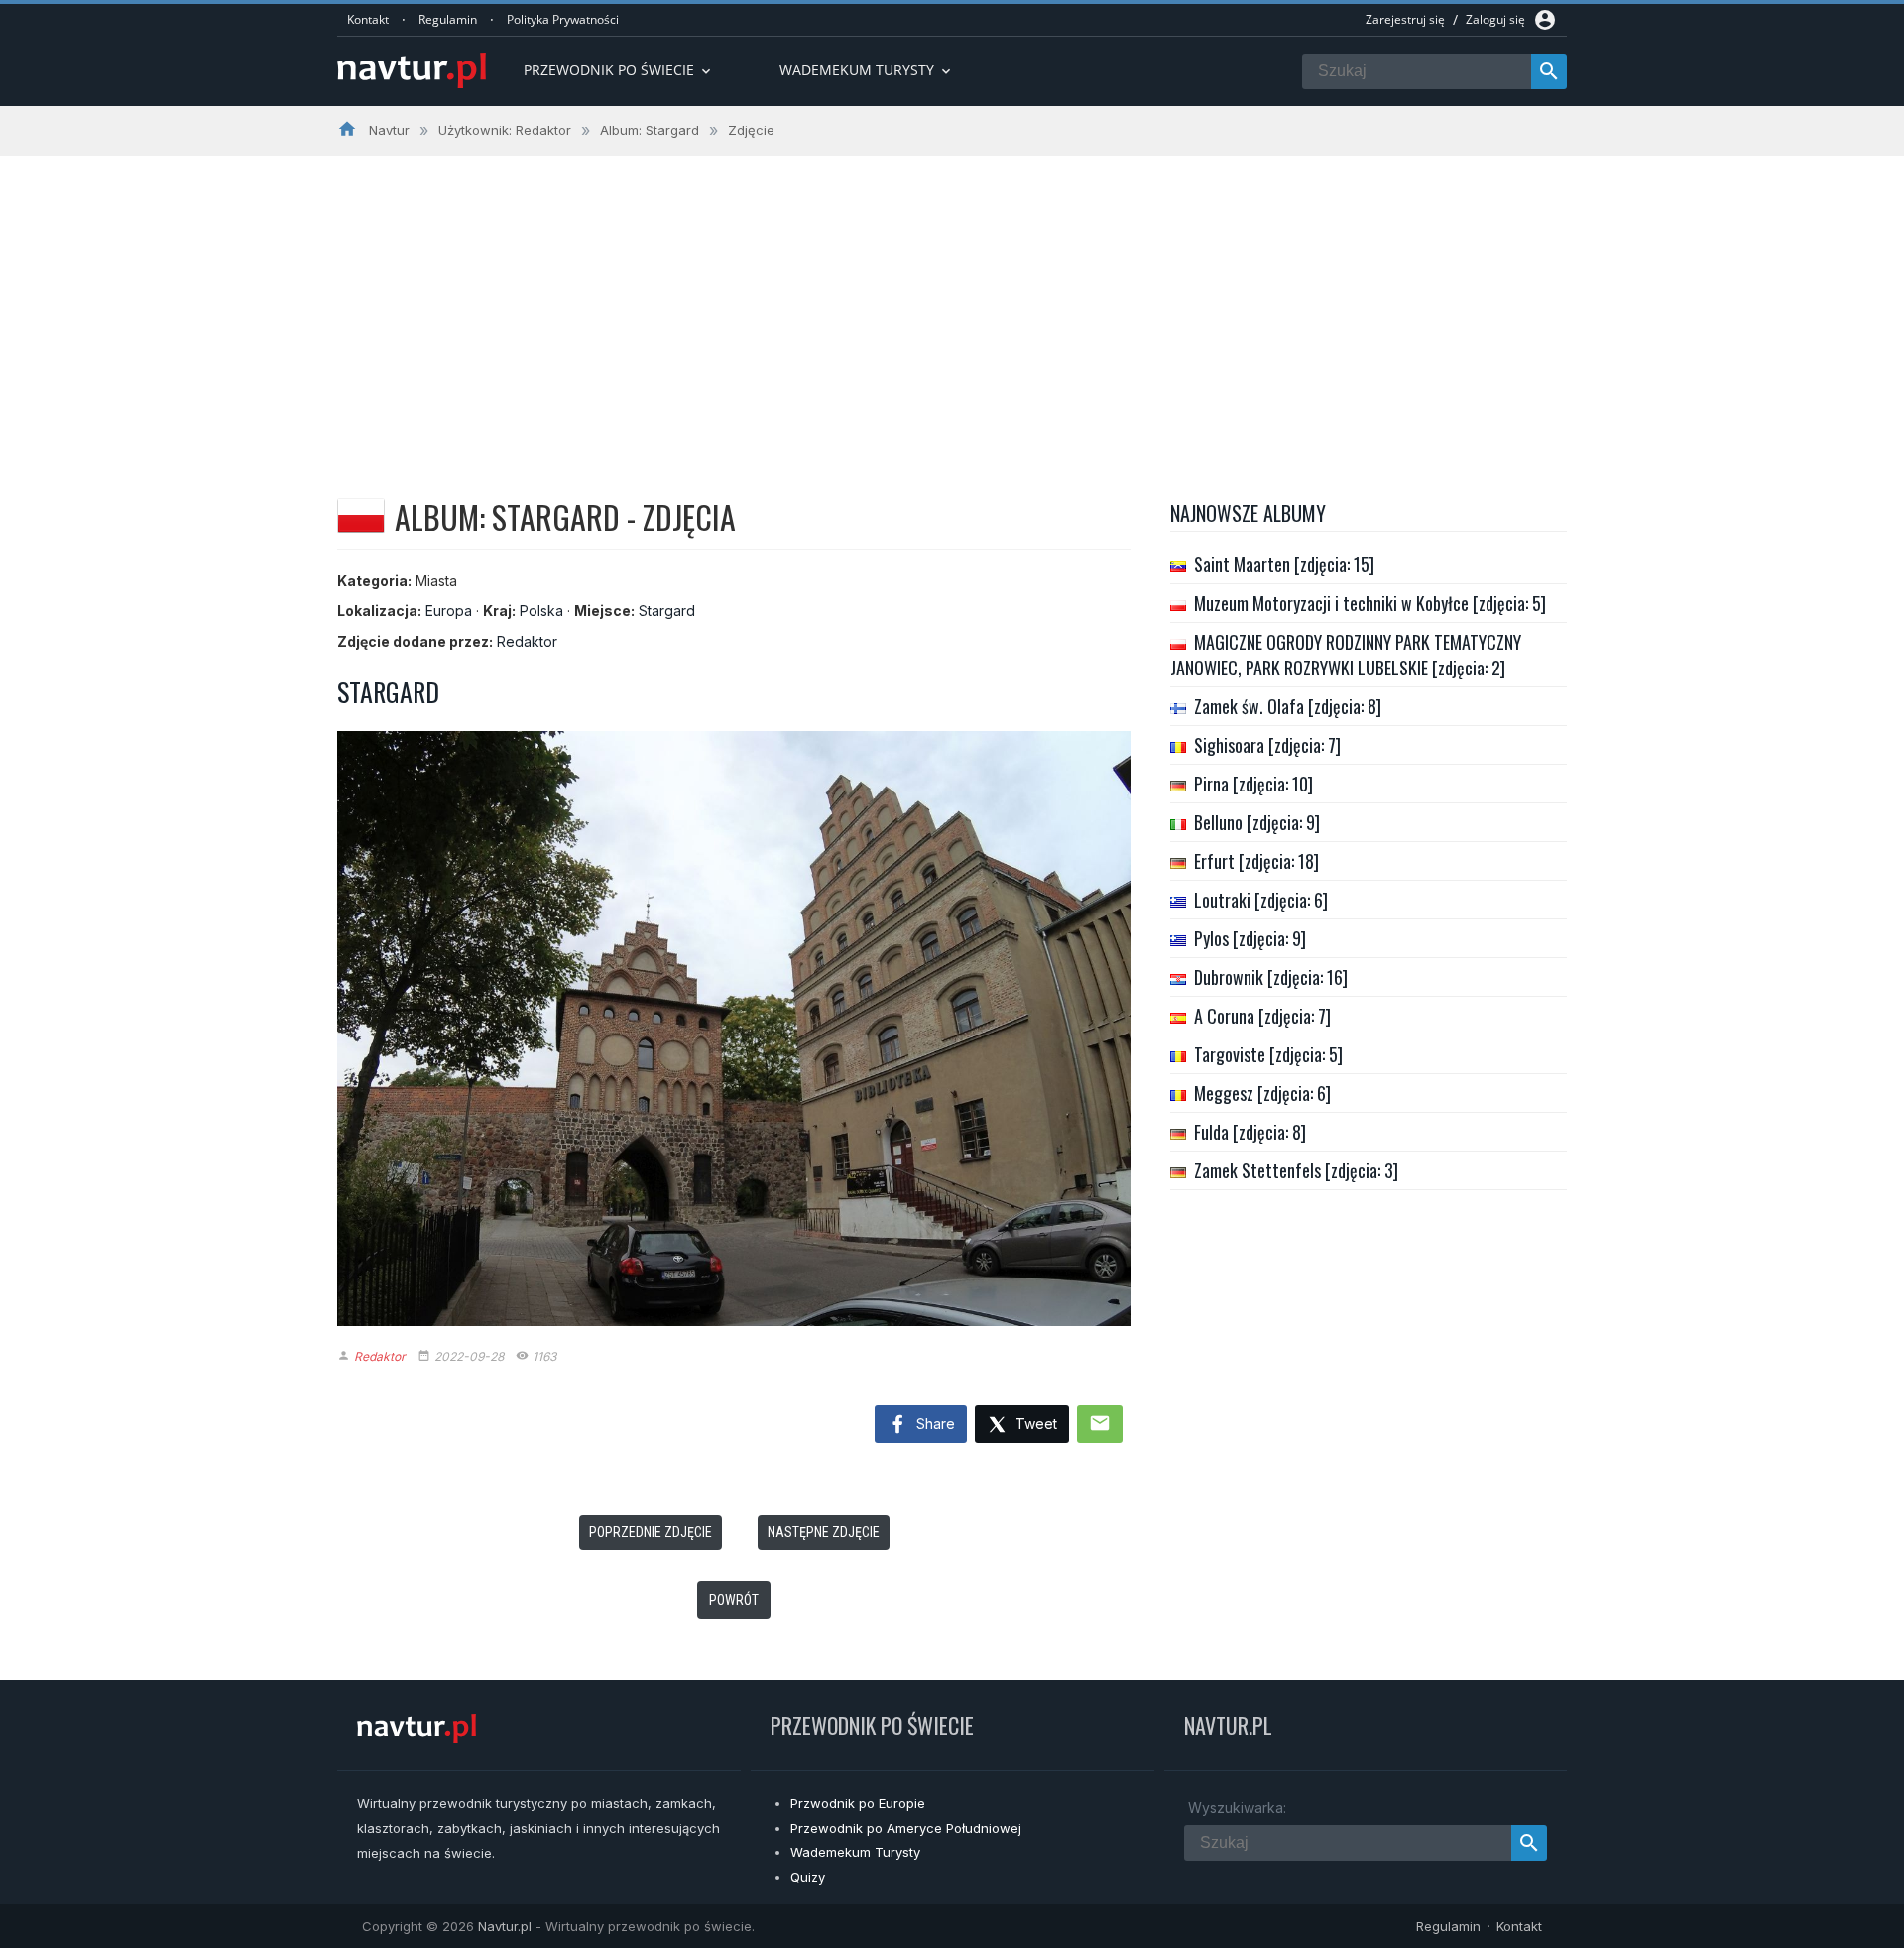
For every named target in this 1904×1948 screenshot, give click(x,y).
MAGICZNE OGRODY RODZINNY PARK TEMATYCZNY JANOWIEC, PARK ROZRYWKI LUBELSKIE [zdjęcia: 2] (1346, 655)
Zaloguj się (1495, 19)
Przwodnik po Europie (858, 1803)
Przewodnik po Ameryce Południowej (906, 1828)
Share (934, 1424)
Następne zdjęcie (824, 1532)
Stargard (667, 610)
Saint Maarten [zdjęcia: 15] (1284, 564)
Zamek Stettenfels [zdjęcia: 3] (1296, 1170)
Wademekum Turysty (855, 1852)
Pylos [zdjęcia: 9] (1250, 938)
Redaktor (527, 641)
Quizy (808, 1877)
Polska (541, 610)
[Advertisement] (952, 304)
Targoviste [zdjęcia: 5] (1268, 1054)
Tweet (1034, 1424)
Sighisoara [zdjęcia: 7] (1267, 745)
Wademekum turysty (867, 70)
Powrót (734, 1600)
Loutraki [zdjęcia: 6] (1261, 900)
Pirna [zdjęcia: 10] (1253, 784)
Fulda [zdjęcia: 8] (1250, 1132)
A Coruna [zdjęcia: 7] (1262, 1016)
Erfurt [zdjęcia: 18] (1256, 861)
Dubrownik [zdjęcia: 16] (1271, 977)
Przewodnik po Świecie (619, 70)
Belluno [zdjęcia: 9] (1257, 822)
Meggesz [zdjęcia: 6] (1262, 1093)
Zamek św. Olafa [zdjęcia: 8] (1288, 706)
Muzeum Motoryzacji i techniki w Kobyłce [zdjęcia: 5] (1370, 603)
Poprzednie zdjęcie (651, 1532)
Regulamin (448, 19)
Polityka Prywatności (563, 19)
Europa (449, 610)
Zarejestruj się (1405, 19)
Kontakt (368, 19)
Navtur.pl (505, 1926)
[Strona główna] (412, 72)
